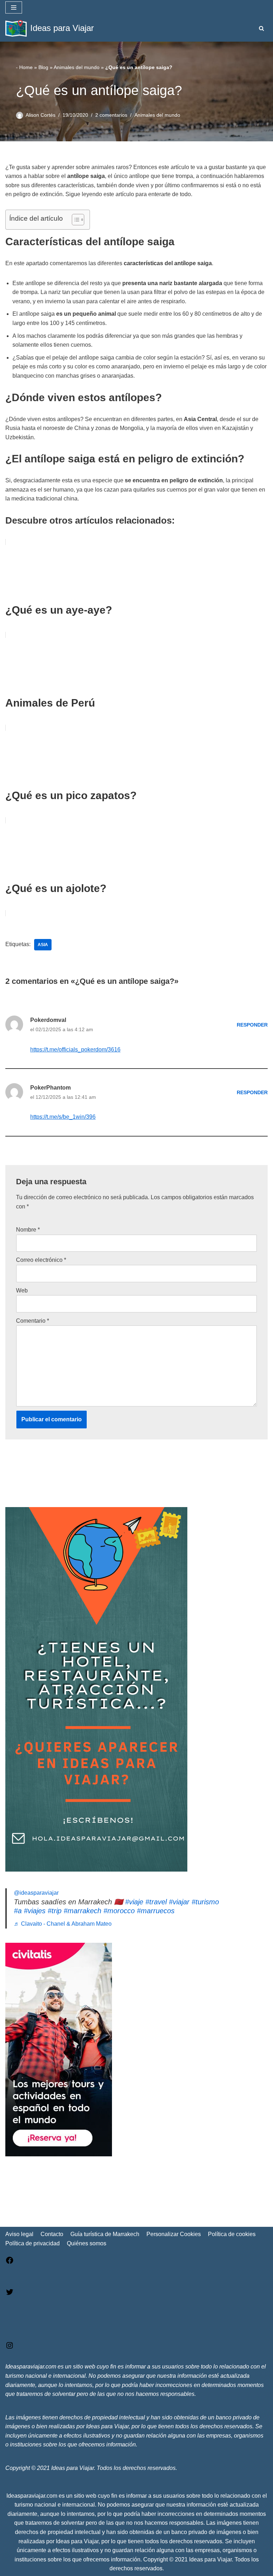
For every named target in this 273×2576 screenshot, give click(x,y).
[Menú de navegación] (14, 7)
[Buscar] (261, 28)
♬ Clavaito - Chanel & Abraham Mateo (63, 1924)
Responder (252, 1025)
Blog (43, 67)
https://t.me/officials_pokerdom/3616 (75, 1050)
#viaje (134, 1902)
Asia (43, 945)
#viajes (35, 1911)
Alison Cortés (41, 115)
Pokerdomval (48, 1020)
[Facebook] (10, 2263)
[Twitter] (10, 2294)
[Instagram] (10, 2348)
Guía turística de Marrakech (105, 2234)
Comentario (33, 1321)
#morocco (119, 1911)
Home (26, 67)
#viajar (179, 1902)
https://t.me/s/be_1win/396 (63, 1117)
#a (18, 1911)
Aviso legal (19, 2234)
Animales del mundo (77, 67)
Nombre (28, 1230)
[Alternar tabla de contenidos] (74, 220)
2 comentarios (111, 115)
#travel (156, 1902)
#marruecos (156, 1911)
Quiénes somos (87, 2243)
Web (22, 1290)
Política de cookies (232, 2234)
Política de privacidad (33, 2243)
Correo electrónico (41, 1260)
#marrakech (82, 1911)
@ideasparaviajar (36, 1893)
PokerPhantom (50, 1088)
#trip (55, 1911)
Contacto (52, 2234)
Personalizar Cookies (174, 2234)
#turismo (205, 1902)
